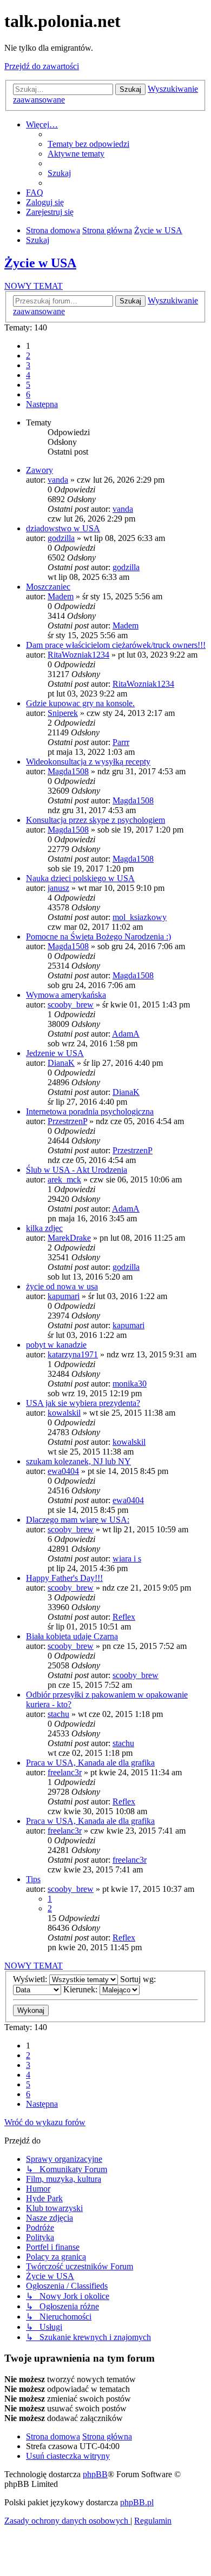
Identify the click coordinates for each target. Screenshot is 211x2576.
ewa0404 (63, 1471)
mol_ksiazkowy (140, 917)
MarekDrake (69, 1238)
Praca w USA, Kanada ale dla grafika (90, 1763)
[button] (42, 404)
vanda (58, 480)
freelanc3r (65, 1772)
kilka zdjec (44, 1228)
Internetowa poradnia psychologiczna (90, 1111)
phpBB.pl (137, 2502)
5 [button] (28, 385)
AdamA (126, 1034)
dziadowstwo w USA (63, 528)
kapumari (64, 1296)
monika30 (130, 1384)
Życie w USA (40, 263)
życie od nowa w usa (62, 1286)
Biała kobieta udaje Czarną (72, 1636)
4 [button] (28, 375)
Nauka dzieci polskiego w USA (80, 878)
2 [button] (28, 356)
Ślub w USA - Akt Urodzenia (77, 1170)
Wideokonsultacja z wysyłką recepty (88, 762)
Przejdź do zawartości (42, 66)
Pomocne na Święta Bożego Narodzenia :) (98, 937)
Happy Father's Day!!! (64, 1578)
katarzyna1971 (73, 1354)
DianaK (61, 1063)
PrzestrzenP (67, 1121)
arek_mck (64, 1179)
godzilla (61, 538)
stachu (58, 1714)
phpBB (95, 2474)
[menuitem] (88, 144)
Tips (33, 1879)
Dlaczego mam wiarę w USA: (78, 1520)
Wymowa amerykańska (66, 995)
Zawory (39, 470)
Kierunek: (81, 1989)
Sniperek (63, 713)
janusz (58, 888)
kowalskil (64, 1413)
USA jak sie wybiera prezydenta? (83, 1403)
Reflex (124, 1617)
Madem (61, 596)
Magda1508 (68, 771)
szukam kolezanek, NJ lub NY (78, 1461)
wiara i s (127, 1559)
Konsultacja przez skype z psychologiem (95, 820)
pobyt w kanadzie (56, 1345)
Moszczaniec (48, 587)
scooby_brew (71, 1005)
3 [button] (28, 365)
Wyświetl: (31, 1979)
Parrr (121, 742)
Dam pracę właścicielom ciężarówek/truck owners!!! (116, 645)
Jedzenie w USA (55, 1053)
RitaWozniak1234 (78, 655)
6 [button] (28, 394)
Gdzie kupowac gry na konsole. (80, 703)
